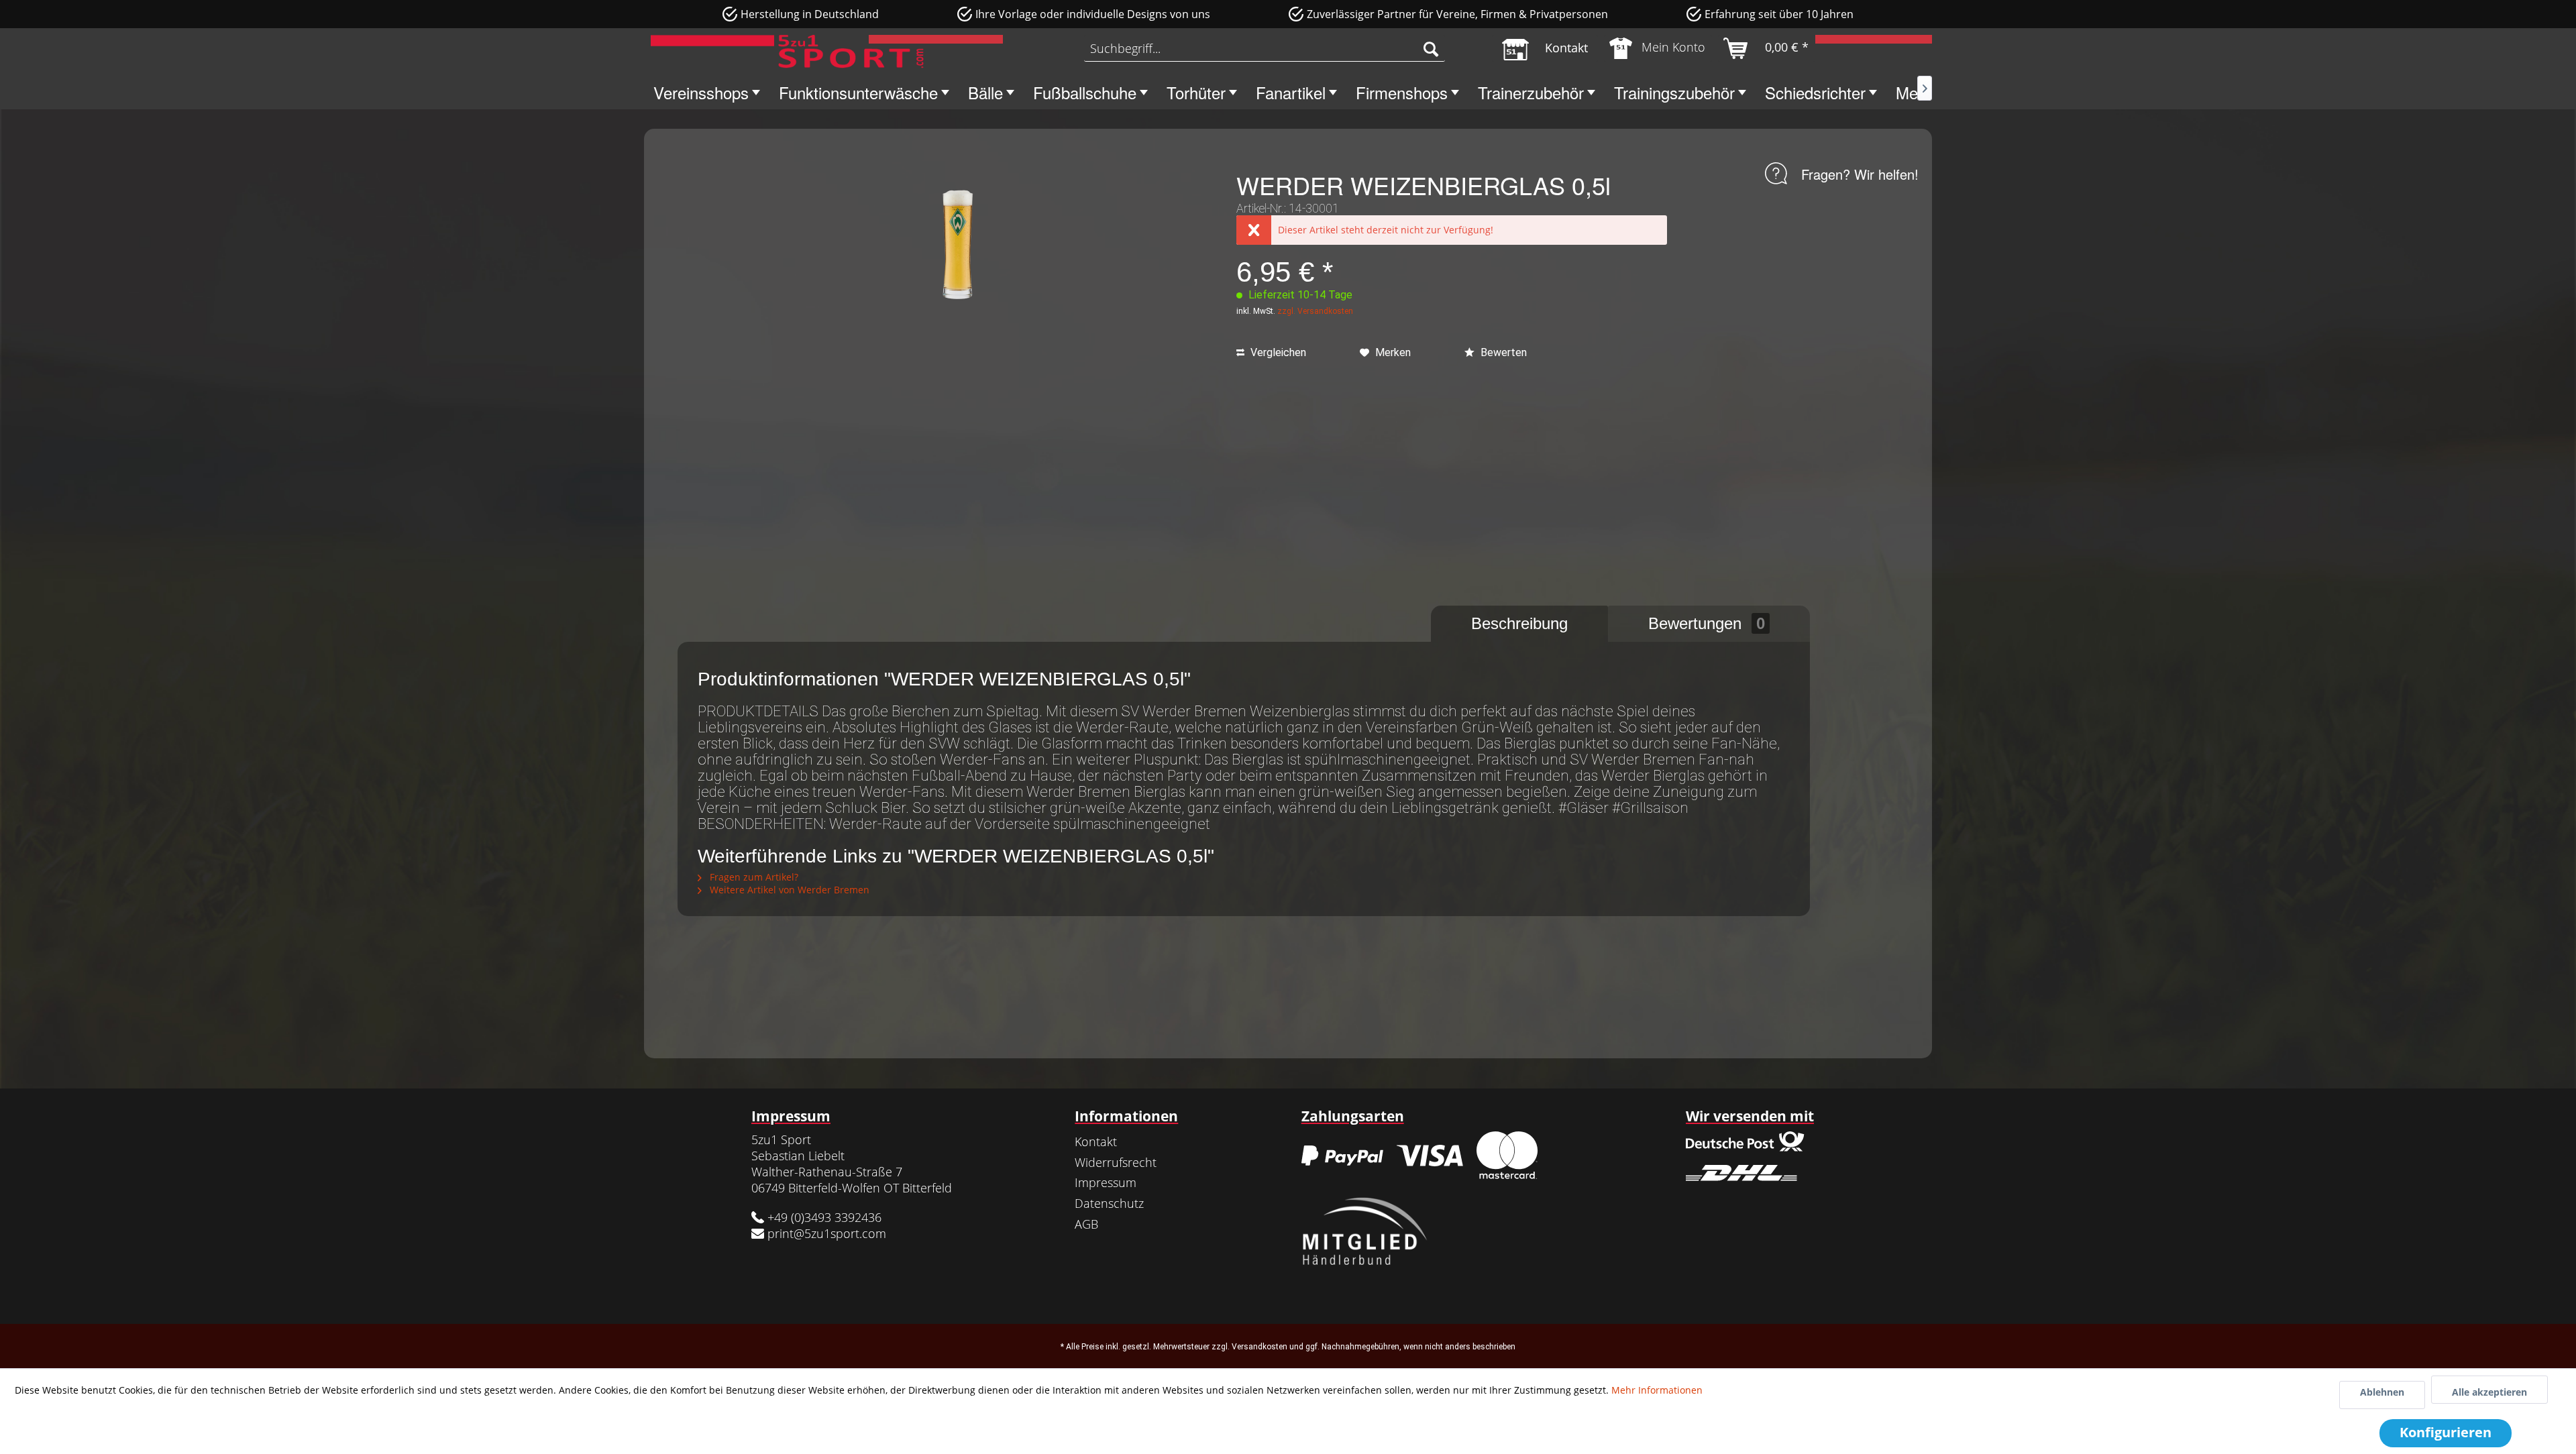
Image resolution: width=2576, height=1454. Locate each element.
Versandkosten (1259, 1347)
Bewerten (1502, 352)
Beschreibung (1519, 623)
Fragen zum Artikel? (753, 877)
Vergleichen (1277, 352)
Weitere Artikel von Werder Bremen (788, 890)
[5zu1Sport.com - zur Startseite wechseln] (787, 52)
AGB (1086, 1224)
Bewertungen (1707, 623)
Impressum (1106, 1182)
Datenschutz (1109, 1203)
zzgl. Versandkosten (1315, 311)
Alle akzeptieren (2489, 1392)
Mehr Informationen (1657, 1390)
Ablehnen (2382, 1392)
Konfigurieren (2446, 1432)
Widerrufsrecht (1116, 1162)
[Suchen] (1431, 48)
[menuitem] (1265, 48)
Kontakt (1096, 1141)
